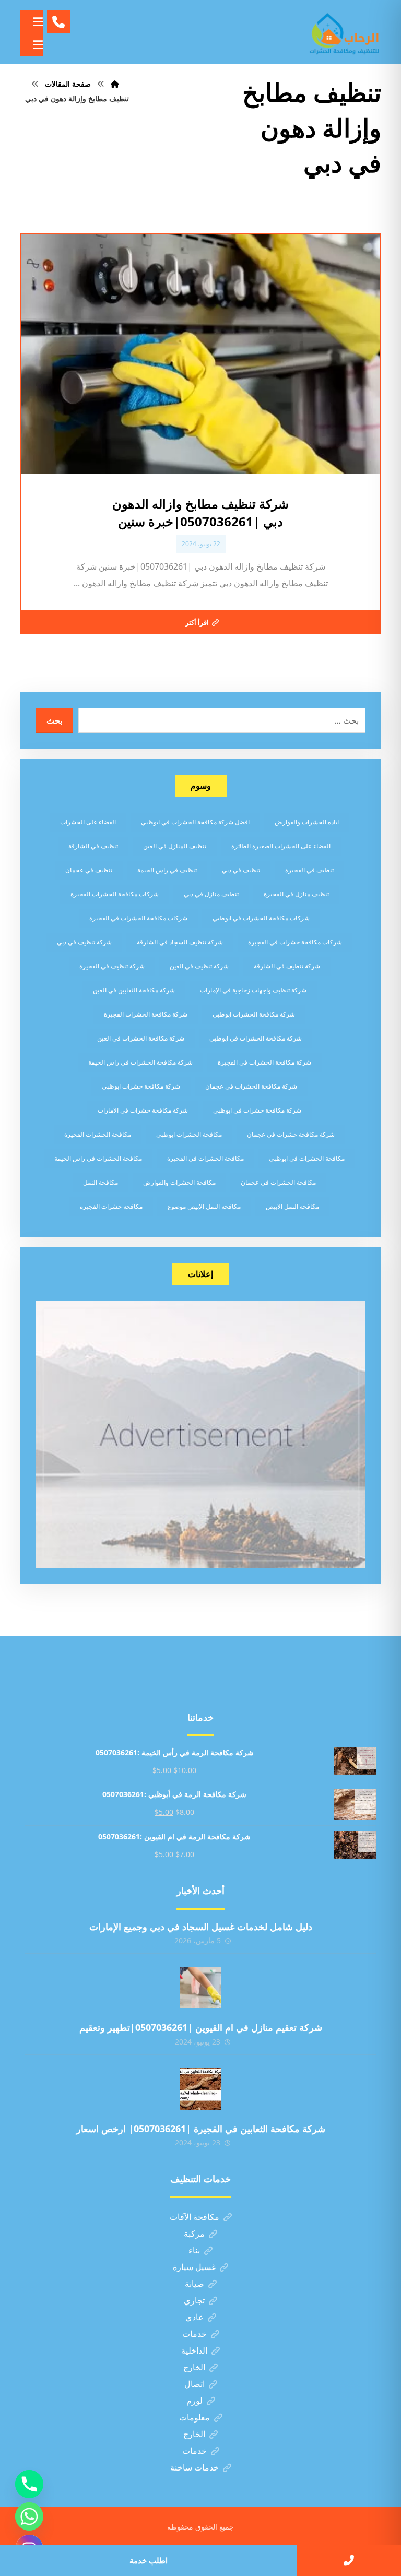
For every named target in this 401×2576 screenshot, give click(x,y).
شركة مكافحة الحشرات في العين (141, 1038)
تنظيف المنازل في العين (175, 846)
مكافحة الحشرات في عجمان (278, 1182)
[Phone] (29, 2484)
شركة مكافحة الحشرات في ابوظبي (256, 1038)
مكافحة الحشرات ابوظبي (189, 1134)
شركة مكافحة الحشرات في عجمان (251, 1086)
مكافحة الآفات (194, 2217)
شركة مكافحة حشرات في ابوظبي (257, 1110)
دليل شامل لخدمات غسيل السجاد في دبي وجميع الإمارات (201, 1927)
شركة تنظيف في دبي (84, 942)
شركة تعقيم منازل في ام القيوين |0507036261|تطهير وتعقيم (201, 2027)
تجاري (194, 2300)
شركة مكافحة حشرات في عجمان (291, 1134)
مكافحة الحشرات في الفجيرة (205, 1158)
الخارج (194, 2367)
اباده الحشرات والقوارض (307, 822)
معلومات (194, 2417)
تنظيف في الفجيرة (309, 870)
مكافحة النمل (101, 1182)
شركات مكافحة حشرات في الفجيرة (295, 942)
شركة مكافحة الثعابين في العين (134, 990)
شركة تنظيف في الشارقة (287, 966)
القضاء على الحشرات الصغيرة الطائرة (281, 846)
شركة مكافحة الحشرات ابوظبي (254, 1014)
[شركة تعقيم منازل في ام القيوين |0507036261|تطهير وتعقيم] (200, 1988)
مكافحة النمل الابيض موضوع (204, 1206)
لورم (194, 2401)
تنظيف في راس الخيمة (167, 870)
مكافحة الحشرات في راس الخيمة (98, 1158)
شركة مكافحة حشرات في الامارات (143, 1110)
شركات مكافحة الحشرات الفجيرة (115, 894)
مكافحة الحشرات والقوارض (179, 1182)
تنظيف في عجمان (89, 870)
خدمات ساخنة (194, 2467)
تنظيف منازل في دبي (211, 894)
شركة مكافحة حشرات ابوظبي (141, 1086)
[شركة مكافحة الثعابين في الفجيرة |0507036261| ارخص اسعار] (200, 2089)
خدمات (194, 2334)
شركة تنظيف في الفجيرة (112, 966)
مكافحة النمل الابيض (292, 1206)
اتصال (194, 2384)
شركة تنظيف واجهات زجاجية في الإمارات (253, 990)
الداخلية (194, 2350)
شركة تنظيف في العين (199, 966)
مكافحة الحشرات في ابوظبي (307, 1158)
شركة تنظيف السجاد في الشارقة (180, 942)
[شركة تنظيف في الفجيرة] (345, 32)
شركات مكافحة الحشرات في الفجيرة (138, 918)
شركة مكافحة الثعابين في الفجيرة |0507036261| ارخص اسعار (201, 2129)
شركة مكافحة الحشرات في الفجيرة (264, 1062)
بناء (194, 2250)
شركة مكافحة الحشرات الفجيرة (146, 1014)
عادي (194, 2317)
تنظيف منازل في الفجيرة (296, 894)
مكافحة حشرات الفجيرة (111, 1206)
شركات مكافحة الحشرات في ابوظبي (261, 918)
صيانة (194, 2284)
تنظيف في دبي (241, 870)
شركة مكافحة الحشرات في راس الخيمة (140, 1062)
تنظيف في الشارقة (93, 846)
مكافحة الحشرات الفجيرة (98, 1134)
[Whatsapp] (29, 2516)
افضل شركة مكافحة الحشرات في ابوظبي (195, 822)
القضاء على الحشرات (88, 822)
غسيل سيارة (194, 2267)
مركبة (194, 2234)
